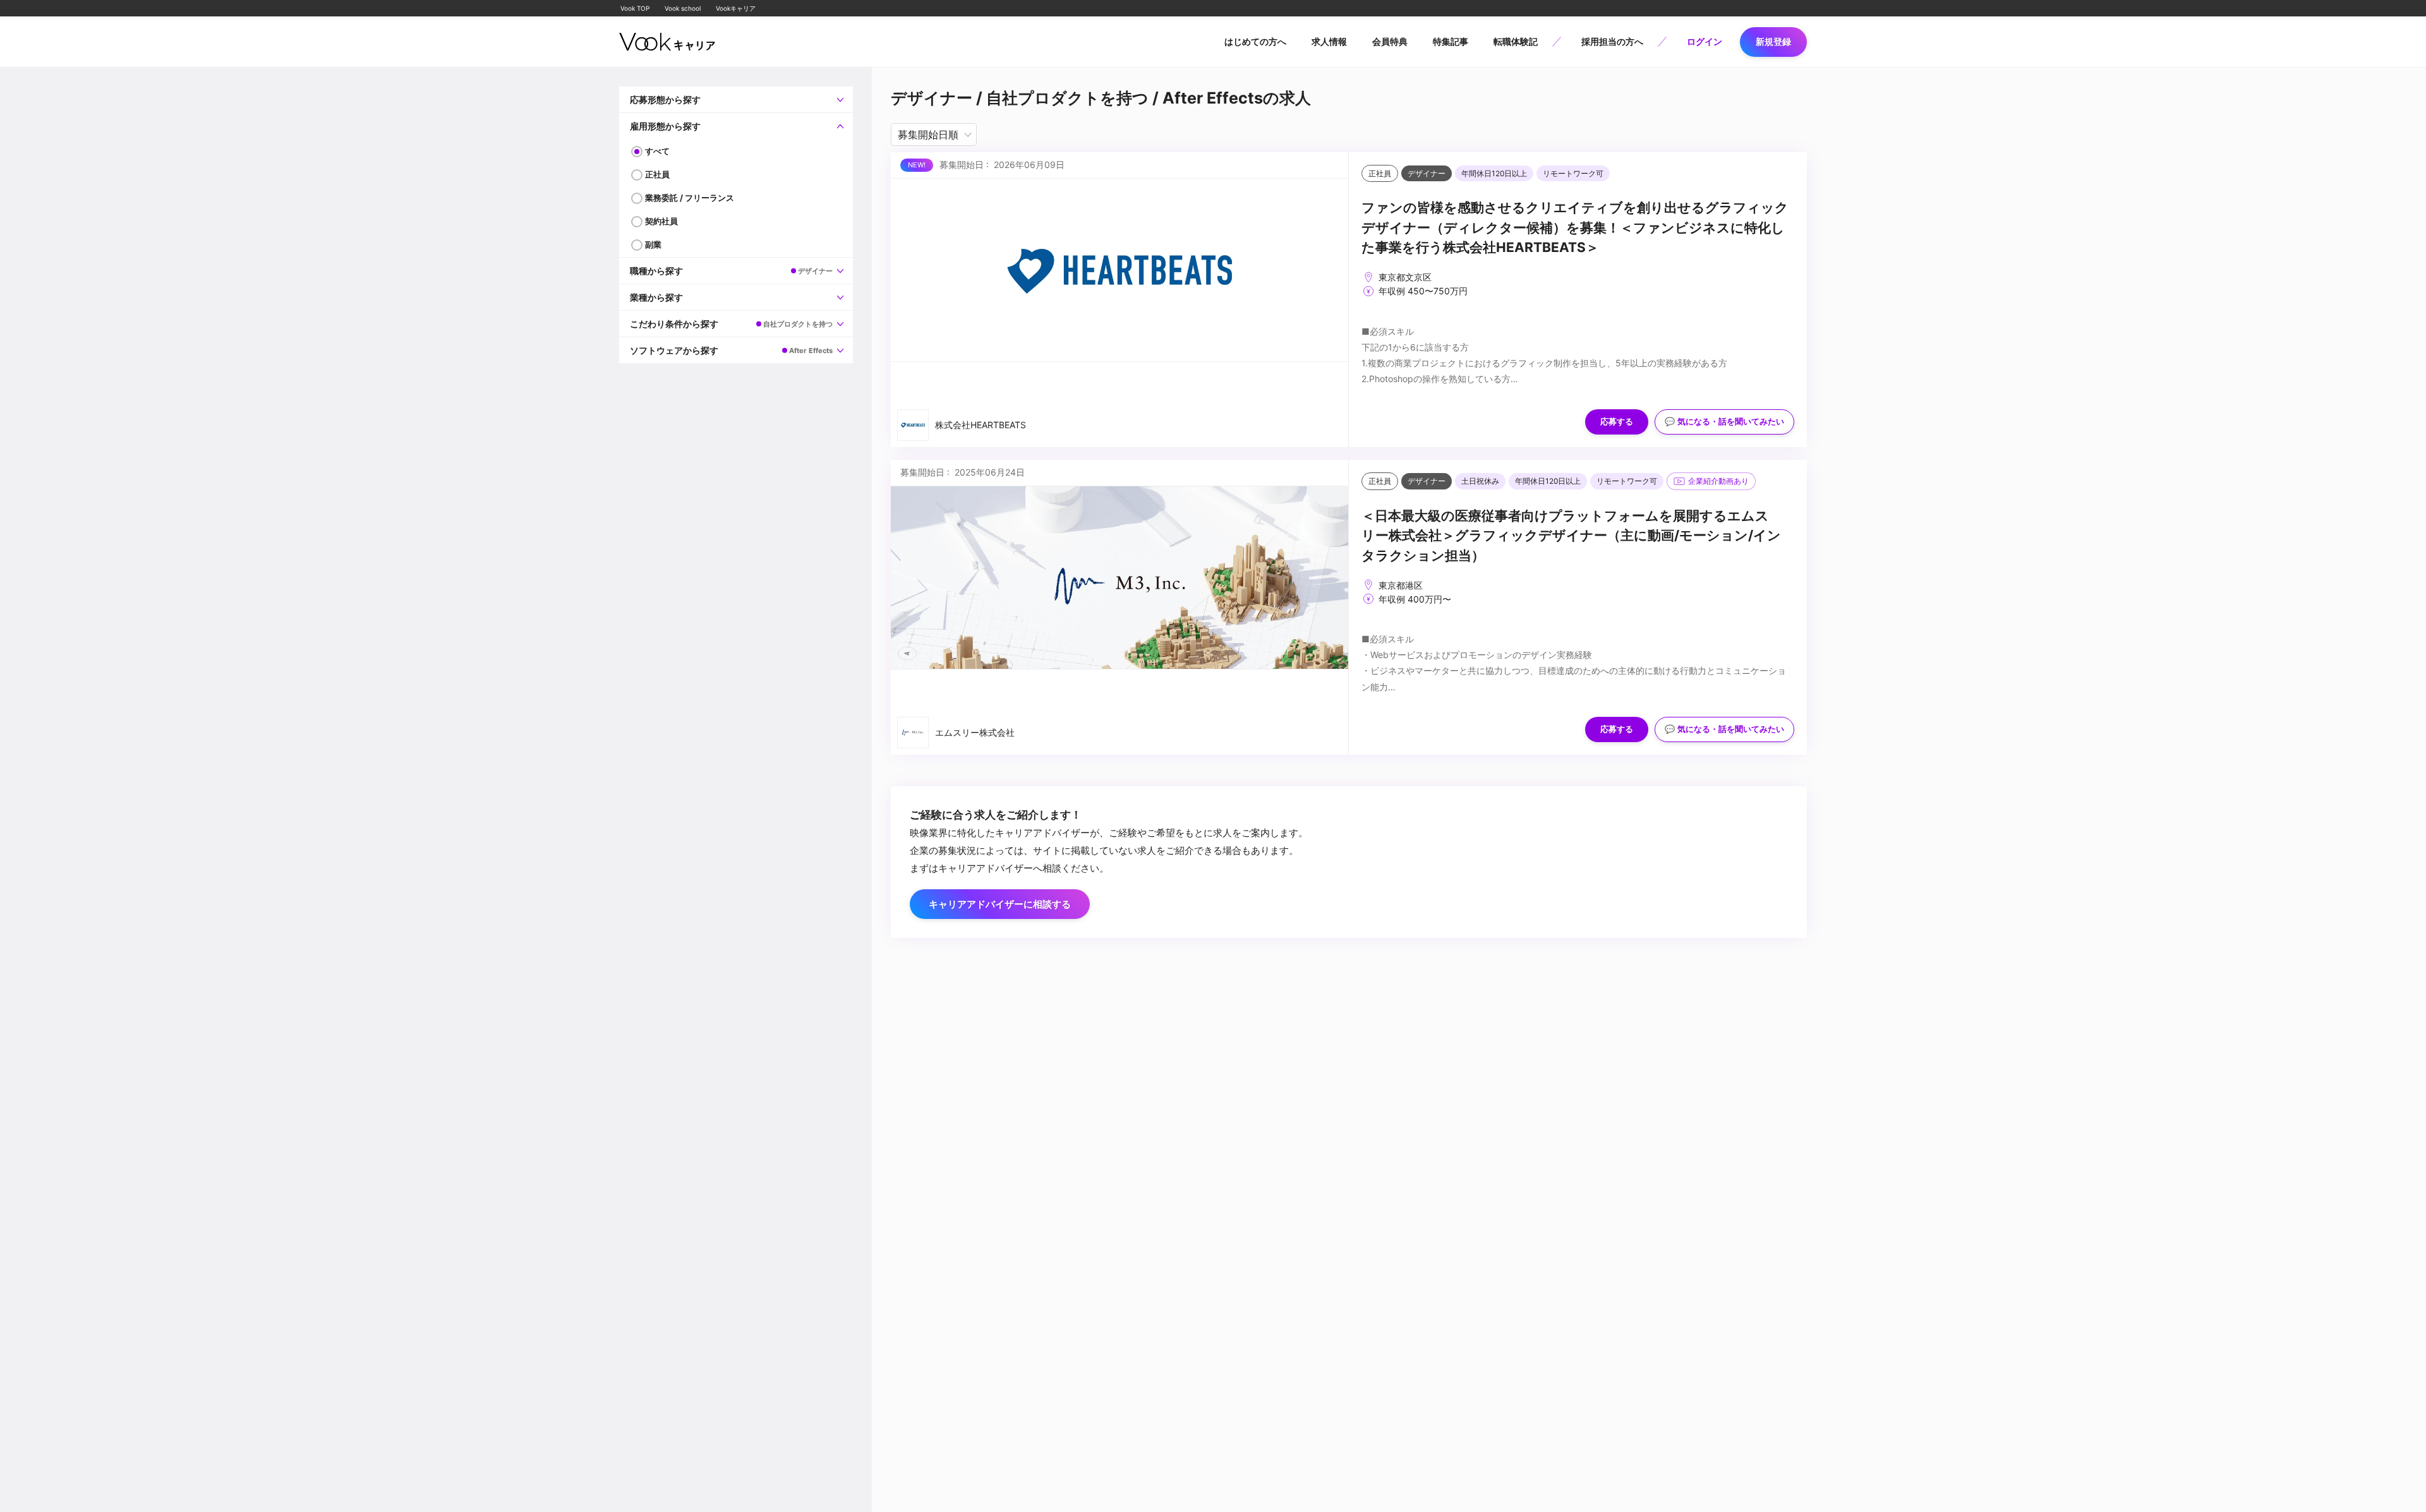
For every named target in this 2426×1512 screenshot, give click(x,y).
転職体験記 (1516, 41)
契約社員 (661, 221)
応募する (1617, 422)
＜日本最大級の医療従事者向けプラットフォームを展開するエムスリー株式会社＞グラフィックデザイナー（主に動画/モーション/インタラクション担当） (1571, 536)
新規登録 (1773, 41)
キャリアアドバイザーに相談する (1000, 904)
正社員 (657, 174)
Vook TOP (635, 8)
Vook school (683, 8)
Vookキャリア (736, 8)
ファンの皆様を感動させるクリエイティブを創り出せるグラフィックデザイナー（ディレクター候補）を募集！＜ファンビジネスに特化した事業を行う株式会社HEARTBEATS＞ (1575, 227)
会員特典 (1390, 41)
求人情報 (1329, 41)
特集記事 (1451, 41)
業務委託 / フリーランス (690, 198)
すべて (657, 151)
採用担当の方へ (1612, 41)
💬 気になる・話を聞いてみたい (1724, 422)
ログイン (1705, 41)
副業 (653, 244)
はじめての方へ (1255, 41)
